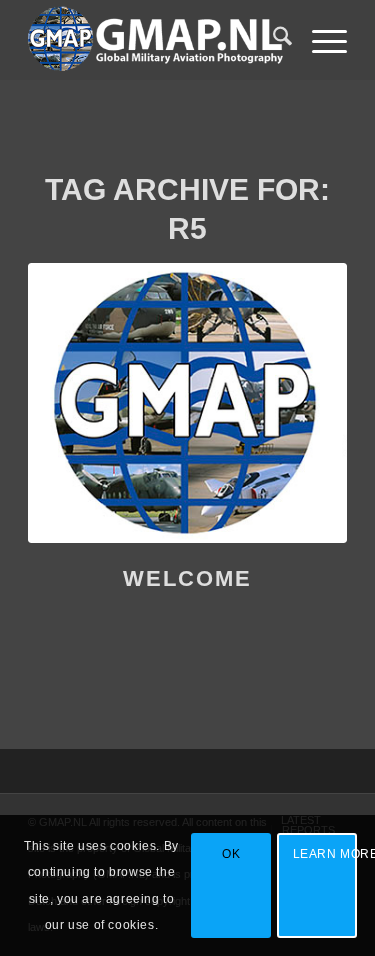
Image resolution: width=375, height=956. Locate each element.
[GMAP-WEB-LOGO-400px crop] (155, 40)
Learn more (325, 854)
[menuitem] (272, 40)
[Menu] (319, 40)
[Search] (272, 40)
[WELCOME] (187, 403)
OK (231, 854)
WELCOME (187, 578)
